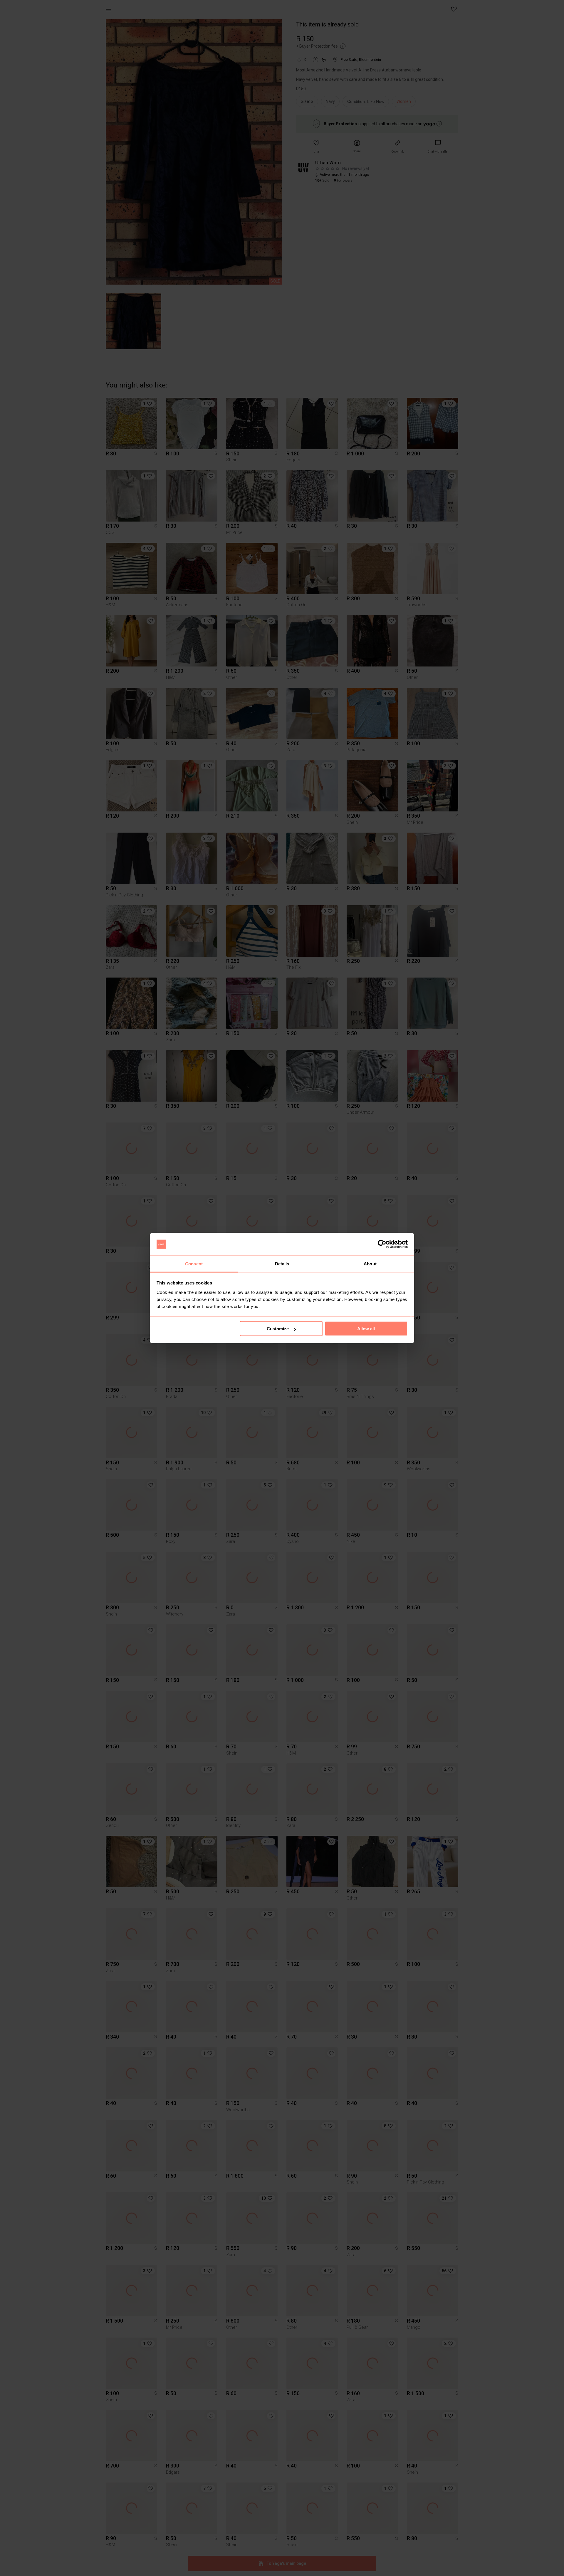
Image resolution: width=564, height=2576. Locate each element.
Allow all (366, 1329)
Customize (278, 1329)
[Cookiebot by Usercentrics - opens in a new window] (382, 1244)
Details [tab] (282, 1263)
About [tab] (370, 1263)
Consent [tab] (194, 1263)
